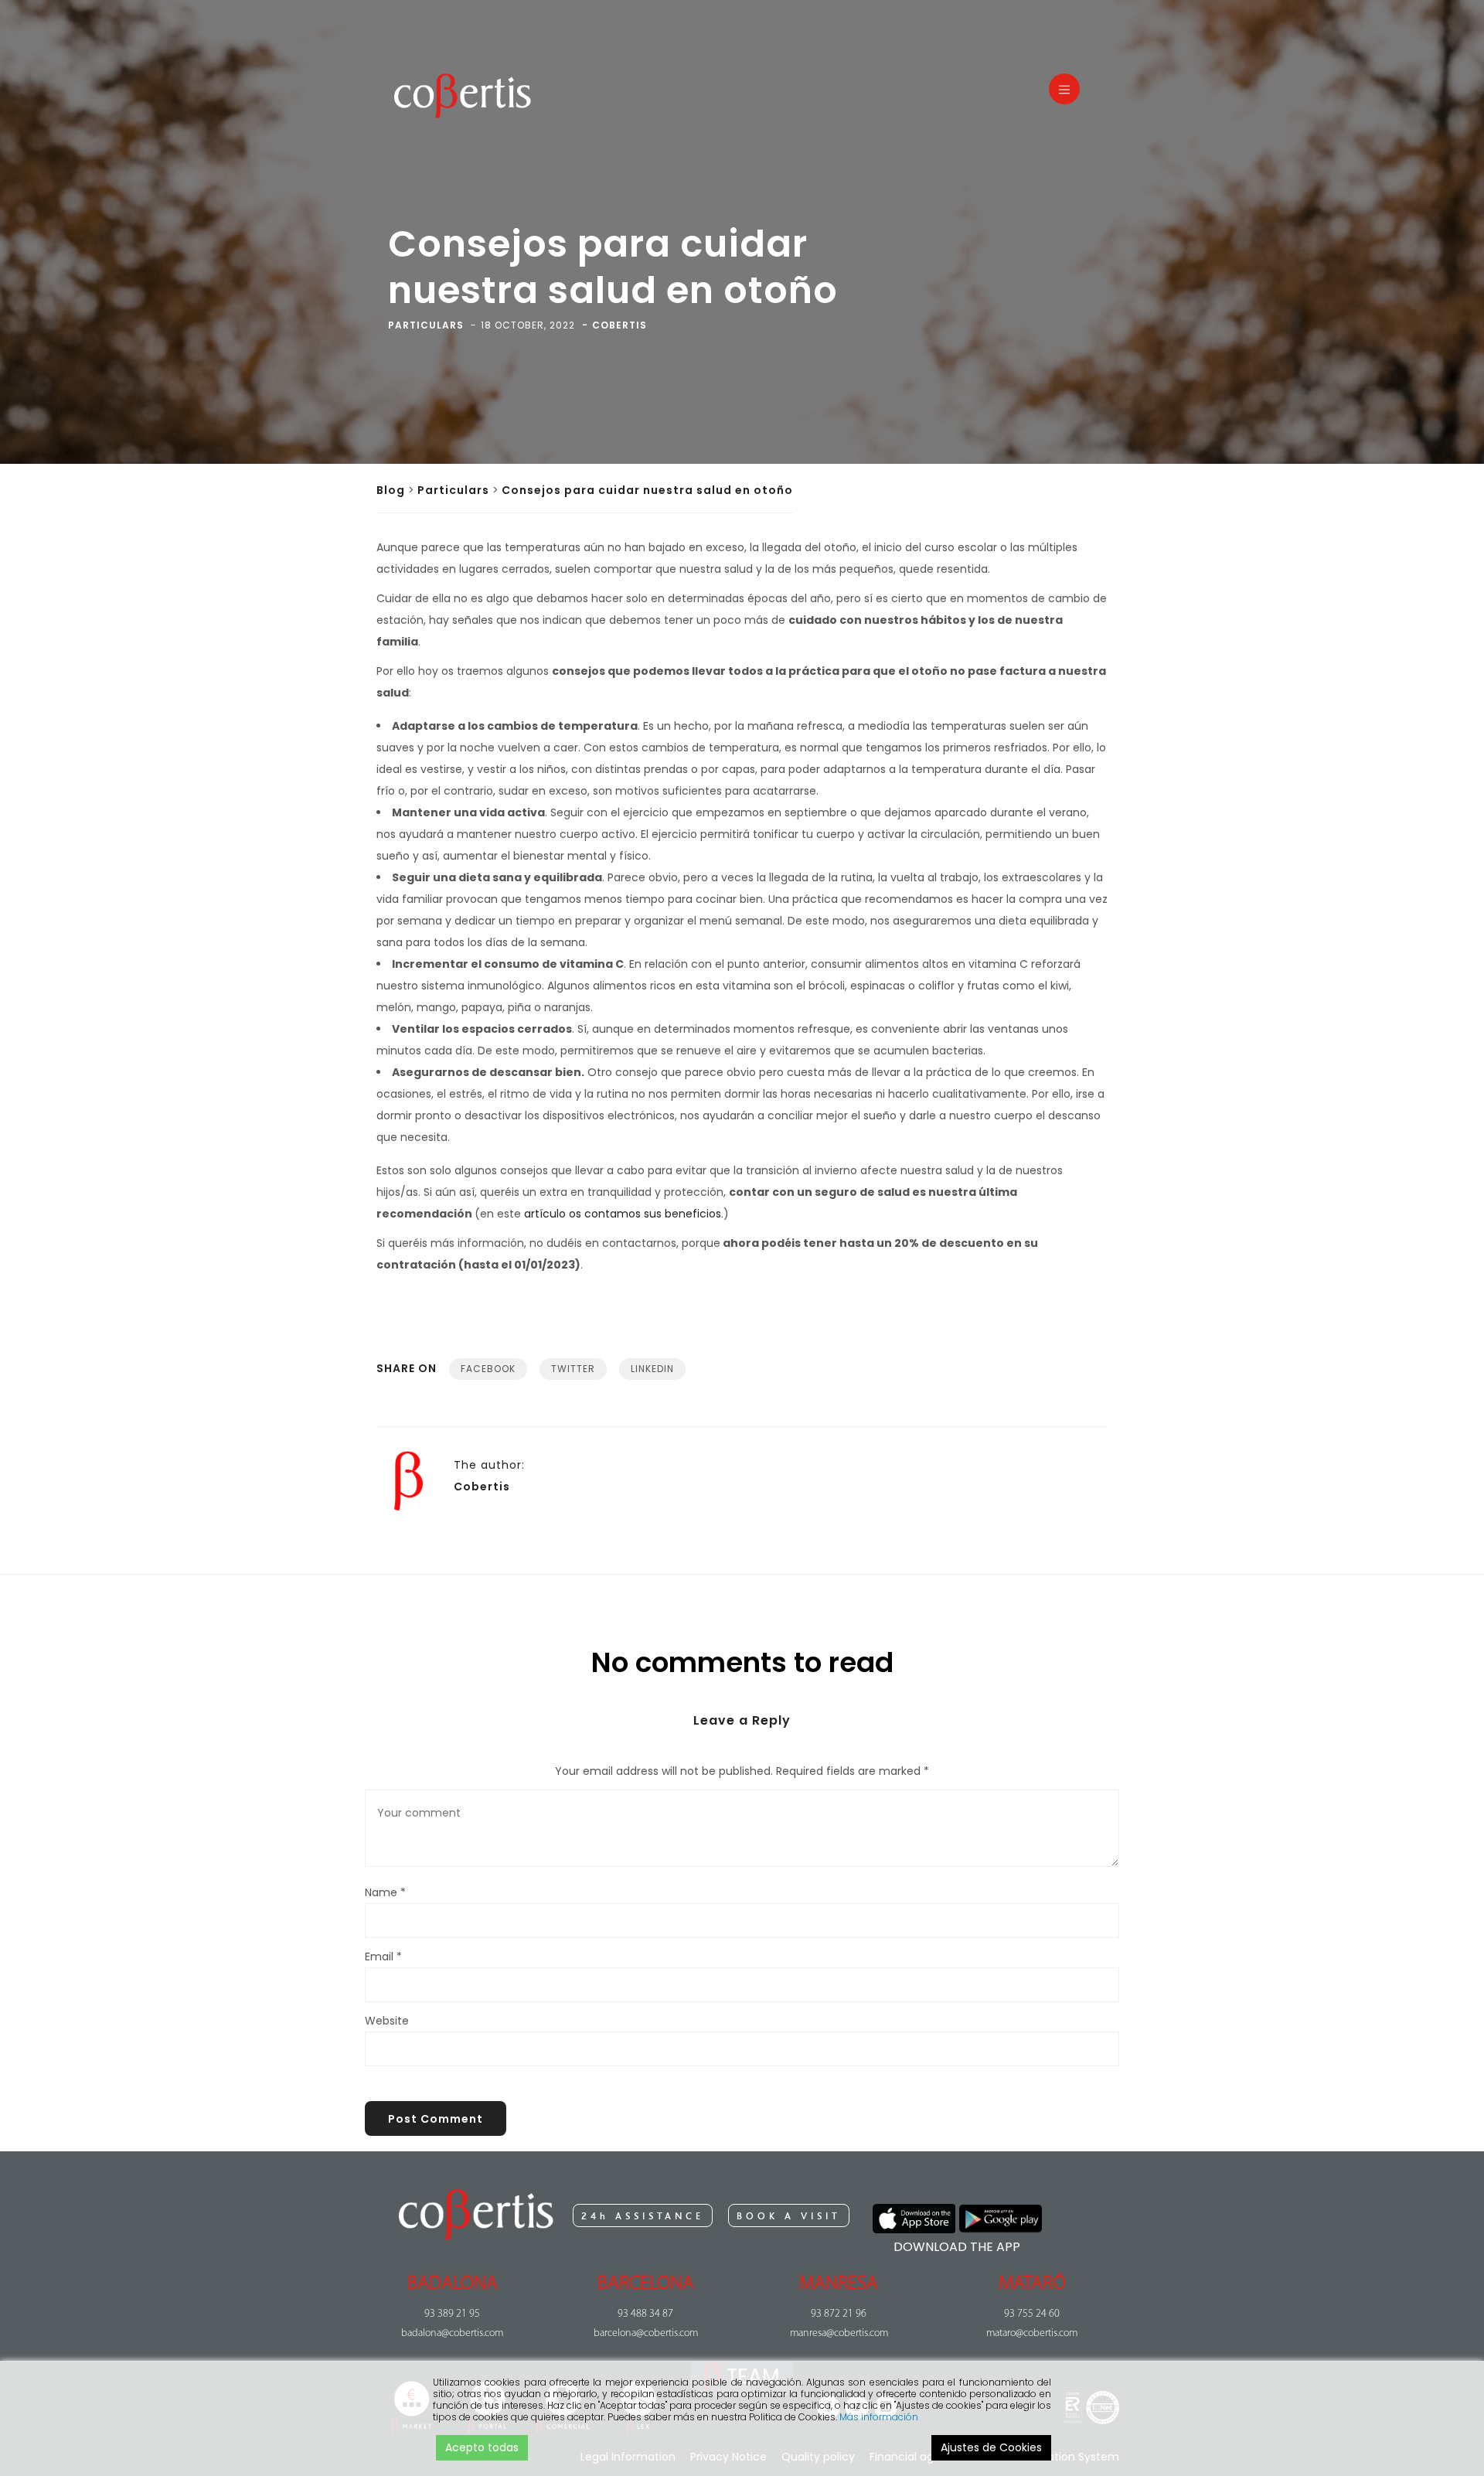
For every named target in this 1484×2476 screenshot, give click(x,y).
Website (387, 2021)
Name (385, 1892)
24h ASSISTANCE (643, 2216)
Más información (879, 2417)
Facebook (488, 1369)
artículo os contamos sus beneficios (623, 1214)
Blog (391, 490)
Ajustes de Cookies (991, 2447)
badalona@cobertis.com (452, 2333)
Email (383, 1957)
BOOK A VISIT (789, 2216)
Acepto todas (482, 2447)
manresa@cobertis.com (839, 2333)
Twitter (573, 1369)
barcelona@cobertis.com (646, 2333)
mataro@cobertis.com (1032, 2333)
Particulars (453, 490)
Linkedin (652, 1369)
